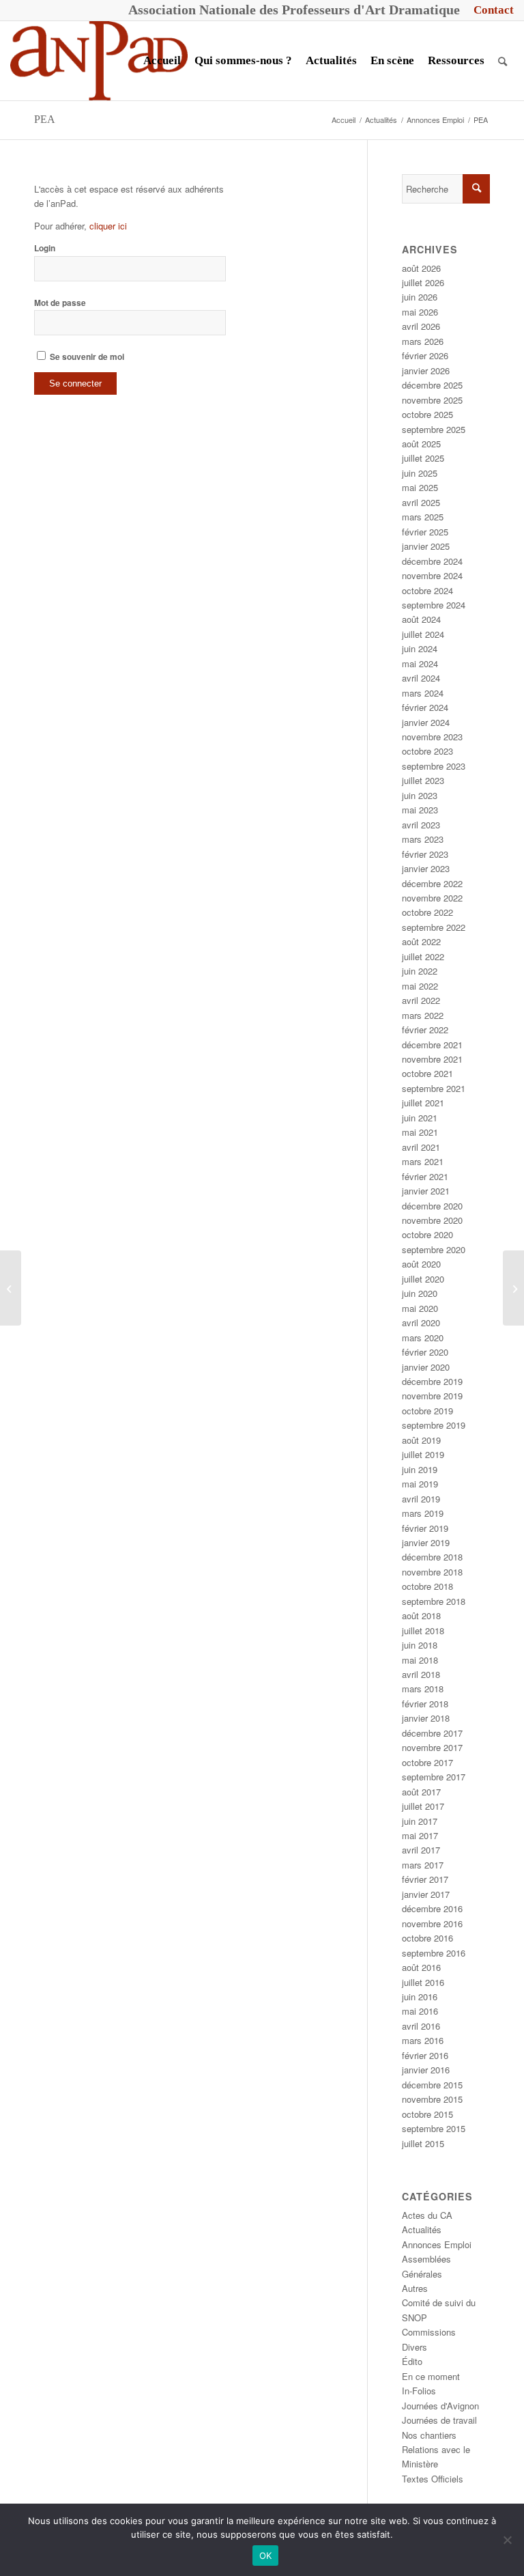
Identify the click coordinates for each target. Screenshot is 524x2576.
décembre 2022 (432, 883)
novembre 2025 (432, 400)
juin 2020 (420, 1293)
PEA (45, 119)
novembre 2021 (432, 1059)
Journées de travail (439, 2420)
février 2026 (425, 355)
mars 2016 (423, 2040)
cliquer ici (108, 226)
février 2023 (425, 854)
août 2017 (421, 1792)
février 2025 (425, 532)
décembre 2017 (432, 1733)
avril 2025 (421, 502)
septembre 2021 (434, 1088)
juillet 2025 (423, 458)
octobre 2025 (427, 414)
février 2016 (425, 2055)
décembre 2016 (432, 1908)
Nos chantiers (429, 2435)
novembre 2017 (432, 1747)
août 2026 (421, 268)
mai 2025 (420, 487)
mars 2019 (423, 1513)
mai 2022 (420, 986)
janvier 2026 (426, 370)
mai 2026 (420, 312)
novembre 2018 (432, 1572)
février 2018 (425, 1704)
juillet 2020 (423, 1279)
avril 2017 (421, 1850)
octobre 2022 (427, 912)
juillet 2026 (423, 282)
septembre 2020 (434, 1249)
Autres (415, 2288)
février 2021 (425, 1176)
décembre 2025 (432, 385)
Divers (414, 2347)
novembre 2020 (432, 1220)
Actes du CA (427, 2215)
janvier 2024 (426, 722)
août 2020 (421, 1264)
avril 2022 (421, 1000)
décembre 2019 (432, 1381)
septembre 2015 (434, 2128)
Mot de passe (60, 303)
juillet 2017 (423, 1806)
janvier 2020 (426, 1367)
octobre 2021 (427, 1073)
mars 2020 (423, 1338)
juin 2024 (420, 648)
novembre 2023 (432, 737)
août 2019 (421, 1440)
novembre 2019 (432, 1396)
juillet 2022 (423, 956)
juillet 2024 (423, 634)
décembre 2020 (432, 1206)
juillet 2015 (423, 2143)
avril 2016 (421, 2026)
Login (45, 248)
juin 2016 (420, 1997)
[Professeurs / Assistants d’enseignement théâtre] (11, 1288)
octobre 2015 (427, 2114)
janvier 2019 (426, 1542)
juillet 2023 (423, 780)
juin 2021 (420, 1118)
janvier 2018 (426, 1718)
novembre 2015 (432, 2099)
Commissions (429, 2332)
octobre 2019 (427, 1411)
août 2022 (421, 941)
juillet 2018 (423, 1630)
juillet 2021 (423, 1103)
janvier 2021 (426, 1191)
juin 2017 (420, 1821)
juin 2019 (420, 1469)
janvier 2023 (426, 868)
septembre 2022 (434, 927)
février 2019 (425, 1528)
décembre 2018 (432, 1557)
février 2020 (425, 1352)
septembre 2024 (434, 605)
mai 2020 (420, 1308)
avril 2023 (421, 825)
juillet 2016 (423, 1982)
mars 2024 (423, 693)
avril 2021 (421, 1147)
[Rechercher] (503, 61)
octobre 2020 (427, 1234)
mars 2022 (423, 1015)
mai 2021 (420, 1132)
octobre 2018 (427, 1586)
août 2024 (421, 619)
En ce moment (431, 2376)
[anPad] (99, 61)
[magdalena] (513, 1288)
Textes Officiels (433, 2479)
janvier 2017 (426, 1894)
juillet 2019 (423, 1454)
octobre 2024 (427, 590)
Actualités (422, 2229)
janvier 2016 (426, 2070)
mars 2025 (423, 517)
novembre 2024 (432, 575)
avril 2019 (421, 1499)
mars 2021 (423, 1161)
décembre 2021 (432, 1045)
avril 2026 (421, 326)
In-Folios (419, 2391)
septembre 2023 (434, 766)
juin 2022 (420, 971)
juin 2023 (420, 795)
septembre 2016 (434, 1953)
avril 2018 (421, 1674)
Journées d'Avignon (440, 2406)
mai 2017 (420, 1835)
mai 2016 (420, 2011)
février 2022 (425, 1030)
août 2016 (421, 1967)
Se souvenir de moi (86, 357)
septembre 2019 (434, 1425)
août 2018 (421, 1615)
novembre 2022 (432, 898)
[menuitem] (490, 10)
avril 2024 (421, 678)
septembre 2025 (434, 429)
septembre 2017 (434, 1777)
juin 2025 (420, 473)
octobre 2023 (427, 751)
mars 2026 (423, 341)
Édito (412, 2361)
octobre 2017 (427, 1762)
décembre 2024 (432, 561)
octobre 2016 (427, 1938)
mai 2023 (420, 810)
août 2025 (421, 444)
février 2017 (425, 1879)
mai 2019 (420, 1484)
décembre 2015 (432, 2085)
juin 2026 (420, 297)
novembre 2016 (432, 1923)
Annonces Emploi (437, 2244)
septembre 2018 (434, 1601)
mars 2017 (423, 1865)
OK (266, 2556)
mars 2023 (423, 839)
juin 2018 (420, 1645)
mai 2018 (420, 1660)
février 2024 (425, 707)
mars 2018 (423, 1689)
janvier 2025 (426, 546)
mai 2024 (420, 663)
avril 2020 (421, 1322)
